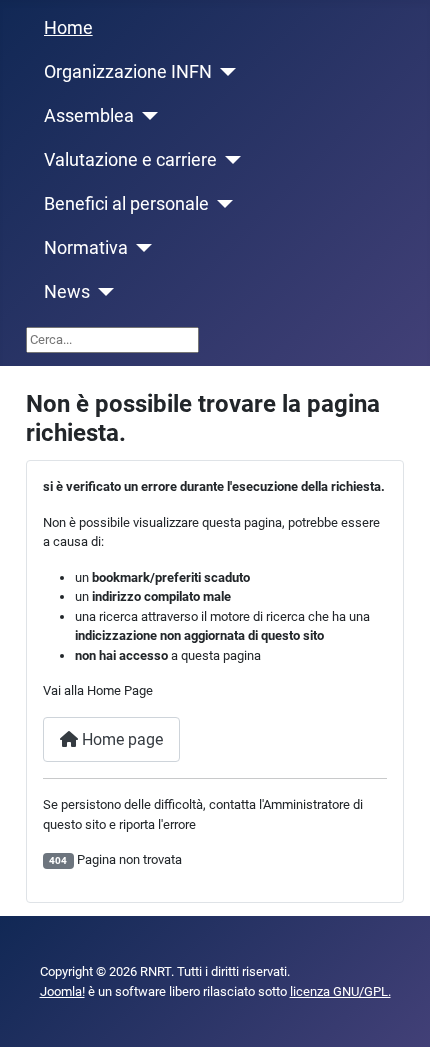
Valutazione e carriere (130, 160)
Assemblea (89, 116)
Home (68, 28)
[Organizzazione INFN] (224, 72)
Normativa (86, 248)
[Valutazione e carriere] (229, 160)
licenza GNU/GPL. (340, 991)
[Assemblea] (146, 116)
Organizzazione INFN (128, 72)
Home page (120, 739)
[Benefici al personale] (221, 204)
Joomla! (62, 991)
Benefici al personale (126, 204)
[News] (102, 292)
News (67, 292)
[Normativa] (140, 248)
